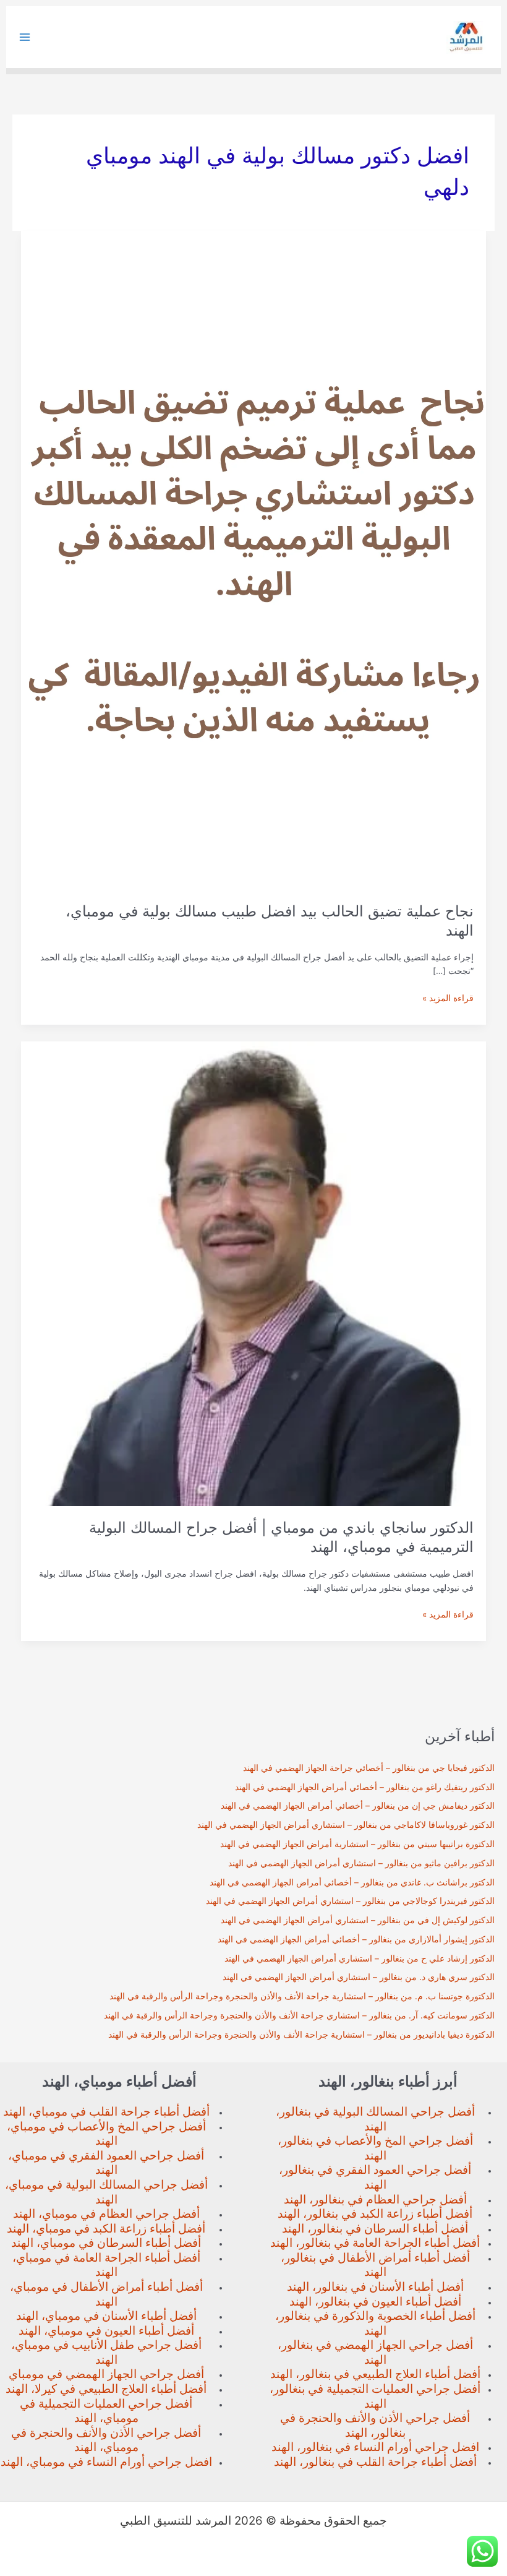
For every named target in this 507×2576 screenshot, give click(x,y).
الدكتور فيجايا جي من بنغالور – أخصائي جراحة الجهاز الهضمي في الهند (369, 1768)
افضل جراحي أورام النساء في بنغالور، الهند (375, 2447)
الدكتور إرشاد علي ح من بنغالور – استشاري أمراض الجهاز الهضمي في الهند (360, 1958)
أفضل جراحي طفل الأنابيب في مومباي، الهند (106, 2352)
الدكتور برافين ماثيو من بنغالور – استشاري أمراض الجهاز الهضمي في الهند (361, 1863)
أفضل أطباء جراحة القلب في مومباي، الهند (106, 2112)
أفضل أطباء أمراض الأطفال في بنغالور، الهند (375, 2265)
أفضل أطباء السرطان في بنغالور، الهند (375, 2229)
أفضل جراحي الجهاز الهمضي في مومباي (106, 2374)
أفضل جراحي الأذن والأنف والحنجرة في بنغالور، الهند (375, 2425)
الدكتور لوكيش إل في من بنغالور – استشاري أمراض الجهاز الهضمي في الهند (358, 1920)
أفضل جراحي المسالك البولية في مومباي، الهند (106, 2192)
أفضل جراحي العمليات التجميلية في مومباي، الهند (106, 2411)
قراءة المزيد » (448, 999)
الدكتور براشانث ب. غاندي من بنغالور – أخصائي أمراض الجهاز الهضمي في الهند (352, 1882)
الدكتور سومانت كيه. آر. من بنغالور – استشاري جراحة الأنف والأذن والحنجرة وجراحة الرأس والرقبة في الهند (299, 2015)
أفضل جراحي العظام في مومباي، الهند (106, 2214)
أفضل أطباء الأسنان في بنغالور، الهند (375, 2287)
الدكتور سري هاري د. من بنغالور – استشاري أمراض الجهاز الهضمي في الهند (359, 1977)
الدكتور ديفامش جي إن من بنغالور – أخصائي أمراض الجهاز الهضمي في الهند (358, 1806)
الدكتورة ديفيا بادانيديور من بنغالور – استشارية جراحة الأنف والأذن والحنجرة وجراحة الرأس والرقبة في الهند (301, 2035)
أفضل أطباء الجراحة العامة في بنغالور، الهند (375, 2243)
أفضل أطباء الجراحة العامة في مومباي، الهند (106, 2265)
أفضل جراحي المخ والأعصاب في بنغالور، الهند (375, 2148)
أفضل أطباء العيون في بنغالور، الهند (375, 2302)
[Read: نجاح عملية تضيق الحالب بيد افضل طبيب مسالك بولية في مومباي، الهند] (254, 559)
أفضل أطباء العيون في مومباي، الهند (106, 2331)
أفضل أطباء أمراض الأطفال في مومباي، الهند (106, 2294)
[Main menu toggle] (25, 37)
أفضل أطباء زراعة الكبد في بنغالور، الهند (375, 2214)
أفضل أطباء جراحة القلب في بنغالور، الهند (375, 2462)
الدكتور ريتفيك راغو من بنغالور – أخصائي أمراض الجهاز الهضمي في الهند (365, 1787)
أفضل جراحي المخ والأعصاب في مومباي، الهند (106, 2134)
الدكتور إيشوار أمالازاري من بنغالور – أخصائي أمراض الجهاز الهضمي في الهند (356, 1939)
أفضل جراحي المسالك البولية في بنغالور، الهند (375, 2119)
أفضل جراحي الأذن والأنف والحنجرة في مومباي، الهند (106, 2440)
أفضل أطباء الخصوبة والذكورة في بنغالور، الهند (375, 2323)
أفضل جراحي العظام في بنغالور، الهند (375, 2199)
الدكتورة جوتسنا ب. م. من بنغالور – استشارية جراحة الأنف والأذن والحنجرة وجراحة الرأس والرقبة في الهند (302, 1996)
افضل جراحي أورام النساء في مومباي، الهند (106, 2462)
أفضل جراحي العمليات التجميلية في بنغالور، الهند (375, 2396)
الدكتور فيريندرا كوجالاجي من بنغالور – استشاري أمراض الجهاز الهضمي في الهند (350, 1901)
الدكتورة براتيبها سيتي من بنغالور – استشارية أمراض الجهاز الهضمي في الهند (357, 1844)
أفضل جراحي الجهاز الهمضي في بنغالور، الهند (375, 2352)
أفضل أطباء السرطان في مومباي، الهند (106, 2243)
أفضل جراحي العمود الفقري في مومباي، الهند (106, 2163)
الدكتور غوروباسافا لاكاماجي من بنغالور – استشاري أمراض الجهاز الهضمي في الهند (346, 1825)
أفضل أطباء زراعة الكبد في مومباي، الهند (106, 2229)
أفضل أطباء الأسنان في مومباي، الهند (106, 2316)
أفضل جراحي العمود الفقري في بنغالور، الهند (375, 2177)
